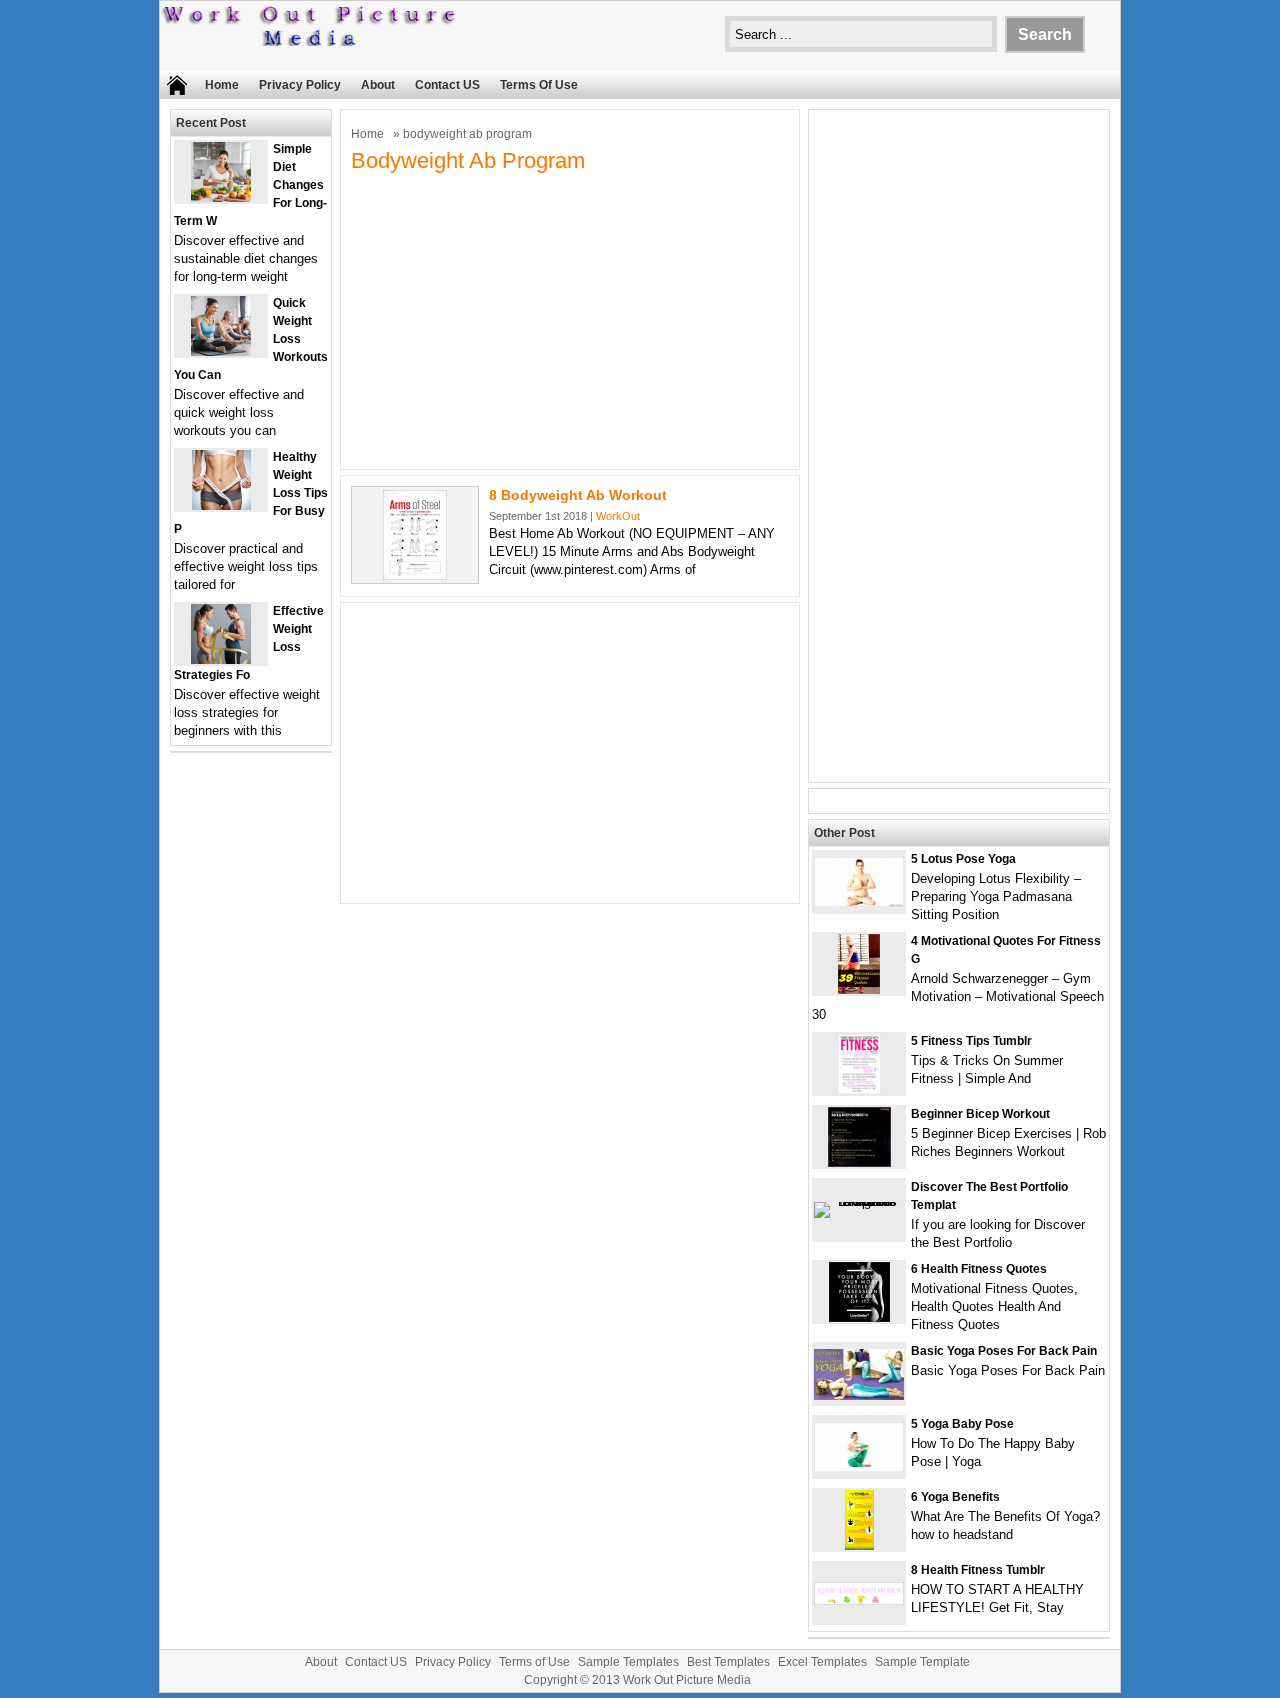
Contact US (447, 85)
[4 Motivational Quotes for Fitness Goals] (859, 989)
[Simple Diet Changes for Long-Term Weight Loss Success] (221, 197)
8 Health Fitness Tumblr (978, 1570)
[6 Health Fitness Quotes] (859, 1317)
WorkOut (618, 516)
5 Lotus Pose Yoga (963, 859)
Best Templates (728, 1662)
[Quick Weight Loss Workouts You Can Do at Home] (221, 351)
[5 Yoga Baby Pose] (859, 1467)
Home (222, 85)
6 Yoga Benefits (955, 1497)
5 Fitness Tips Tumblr (971, 1041)
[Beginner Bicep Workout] (859, 1162)
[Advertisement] (570, 319)
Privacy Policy (300, 85)
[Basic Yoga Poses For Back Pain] (859, 1395)
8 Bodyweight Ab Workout (578, 495)
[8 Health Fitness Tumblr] (859, 1600)
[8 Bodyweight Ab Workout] (415, 575)
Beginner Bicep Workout (980, 1114)
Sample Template (922, 1662)
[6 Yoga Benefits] (859, 1545)
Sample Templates (628, 1662)
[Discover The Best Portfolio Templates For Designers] (859, 1201)
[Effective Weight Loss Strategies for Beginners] (221, 659)
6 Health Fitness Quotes (979, 1269)
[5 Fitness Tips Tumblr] (859, 1089)
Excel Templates (822, 1662)
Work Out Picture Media (687, 1680)
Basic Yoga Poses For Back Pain (1004, 1351)
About (378, 85)
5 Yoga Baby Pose (962, 1424)
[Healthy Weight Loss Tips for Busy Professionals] (221, 505)
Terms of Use (539, 85)
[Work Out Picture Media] (310, 41)
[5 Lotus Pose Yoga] (859, 902)
